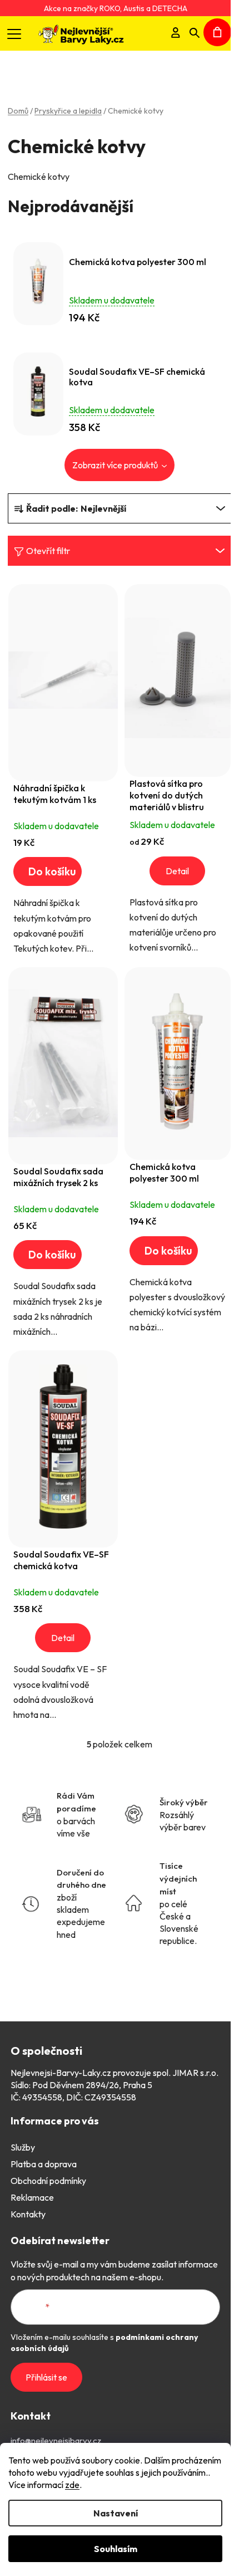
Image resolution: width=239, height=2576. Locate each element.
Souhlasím (116, 2549)
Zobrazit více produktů (116, 465)
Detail (177, 871)
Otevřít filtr (48, 551)
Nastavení (116, 2513)
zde (72, 2485)
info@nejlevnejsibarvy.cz (56, 2440)
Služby (23, 2147)
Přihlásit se (46, 2377)
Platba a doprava (44, 2164)
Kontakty (28, 2214)
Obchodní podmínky (48, 2181)
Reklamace (32, 2197)
